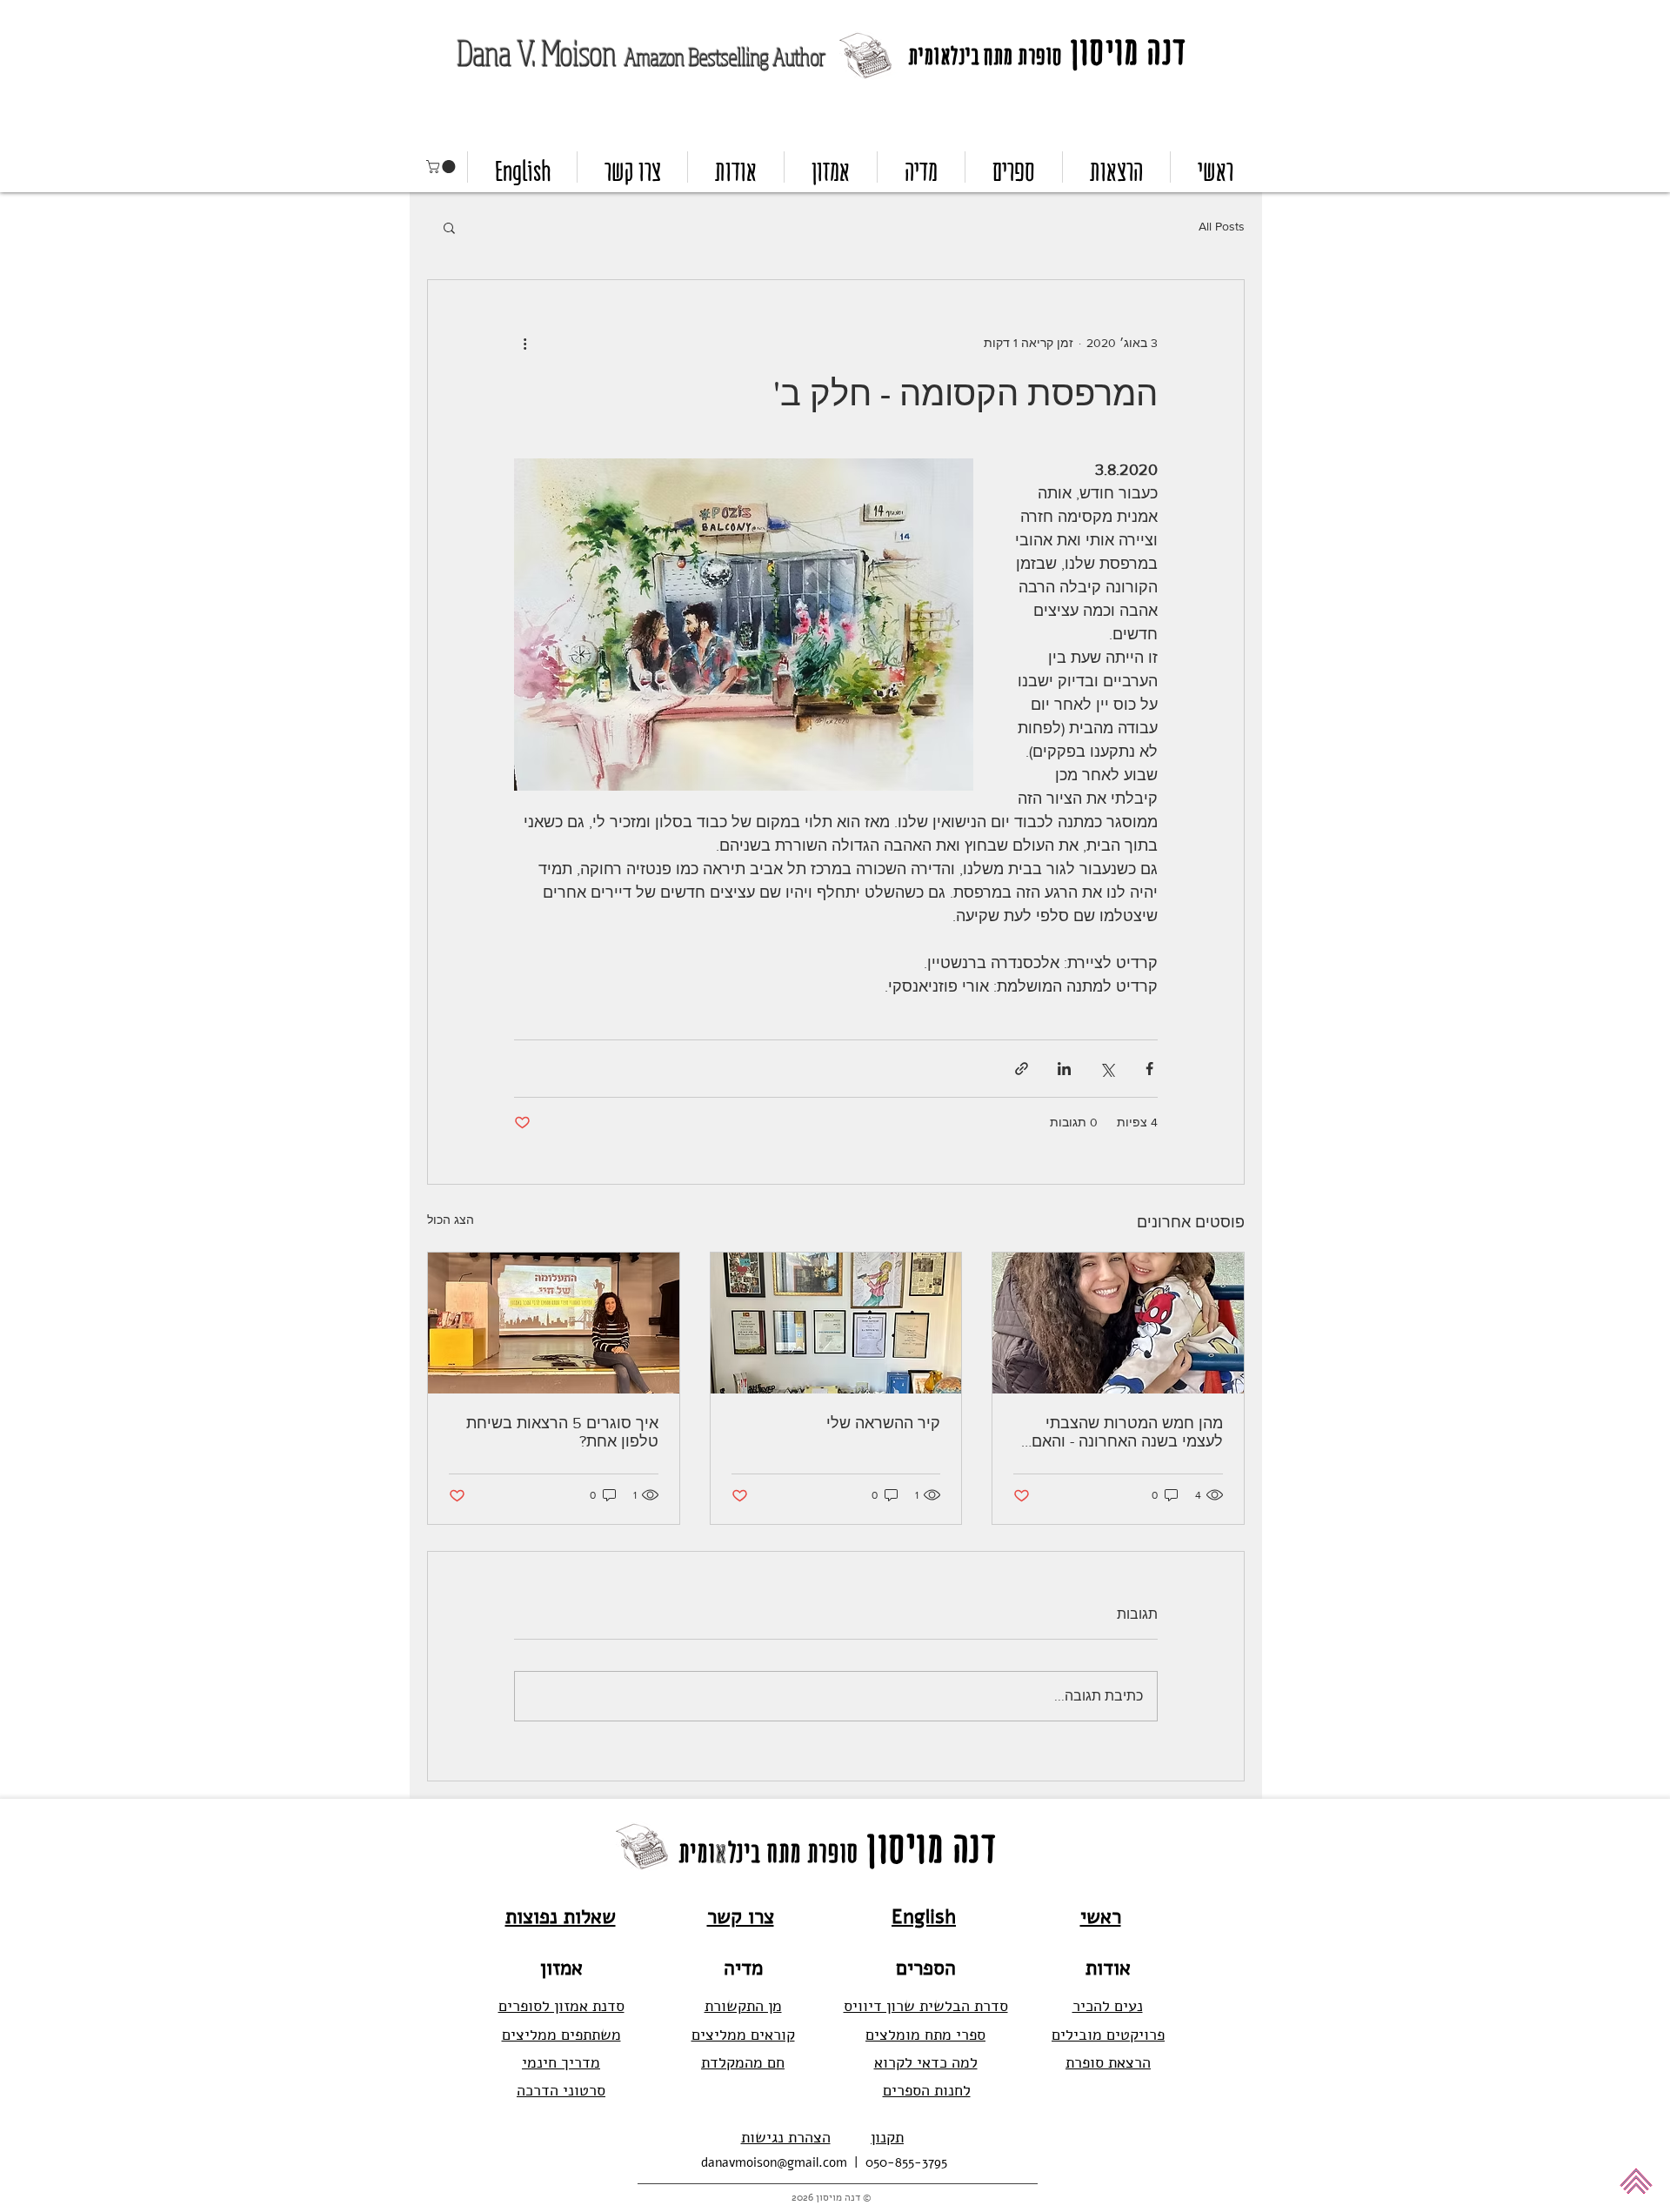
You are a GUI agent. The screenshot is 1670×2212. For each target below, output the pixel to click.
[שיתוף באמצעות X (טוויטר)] (1107, 1069)
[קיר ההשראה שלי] (836, 1323)
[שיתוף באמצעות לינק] (1022, 1069)
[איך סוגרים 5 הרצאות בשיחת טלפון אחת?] (554, 1323)
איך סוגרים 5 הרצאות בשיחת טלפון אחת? (562, 1432)
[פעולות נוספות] (524, 343)
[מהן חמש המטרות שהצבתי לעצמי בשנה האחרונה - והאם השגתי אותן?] (1118, 1323)
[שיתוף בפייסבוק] (1149, 1069)
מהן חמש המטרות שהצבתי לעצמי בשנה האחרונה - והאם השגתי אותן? (1127, 1433)
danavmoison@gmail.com (774, 2162)
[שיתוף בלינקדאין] (1064, 1069)
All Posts (1222, 226)
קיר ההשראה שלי (883, 1423)
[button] (442, 167)
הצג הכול (451, 1220)
